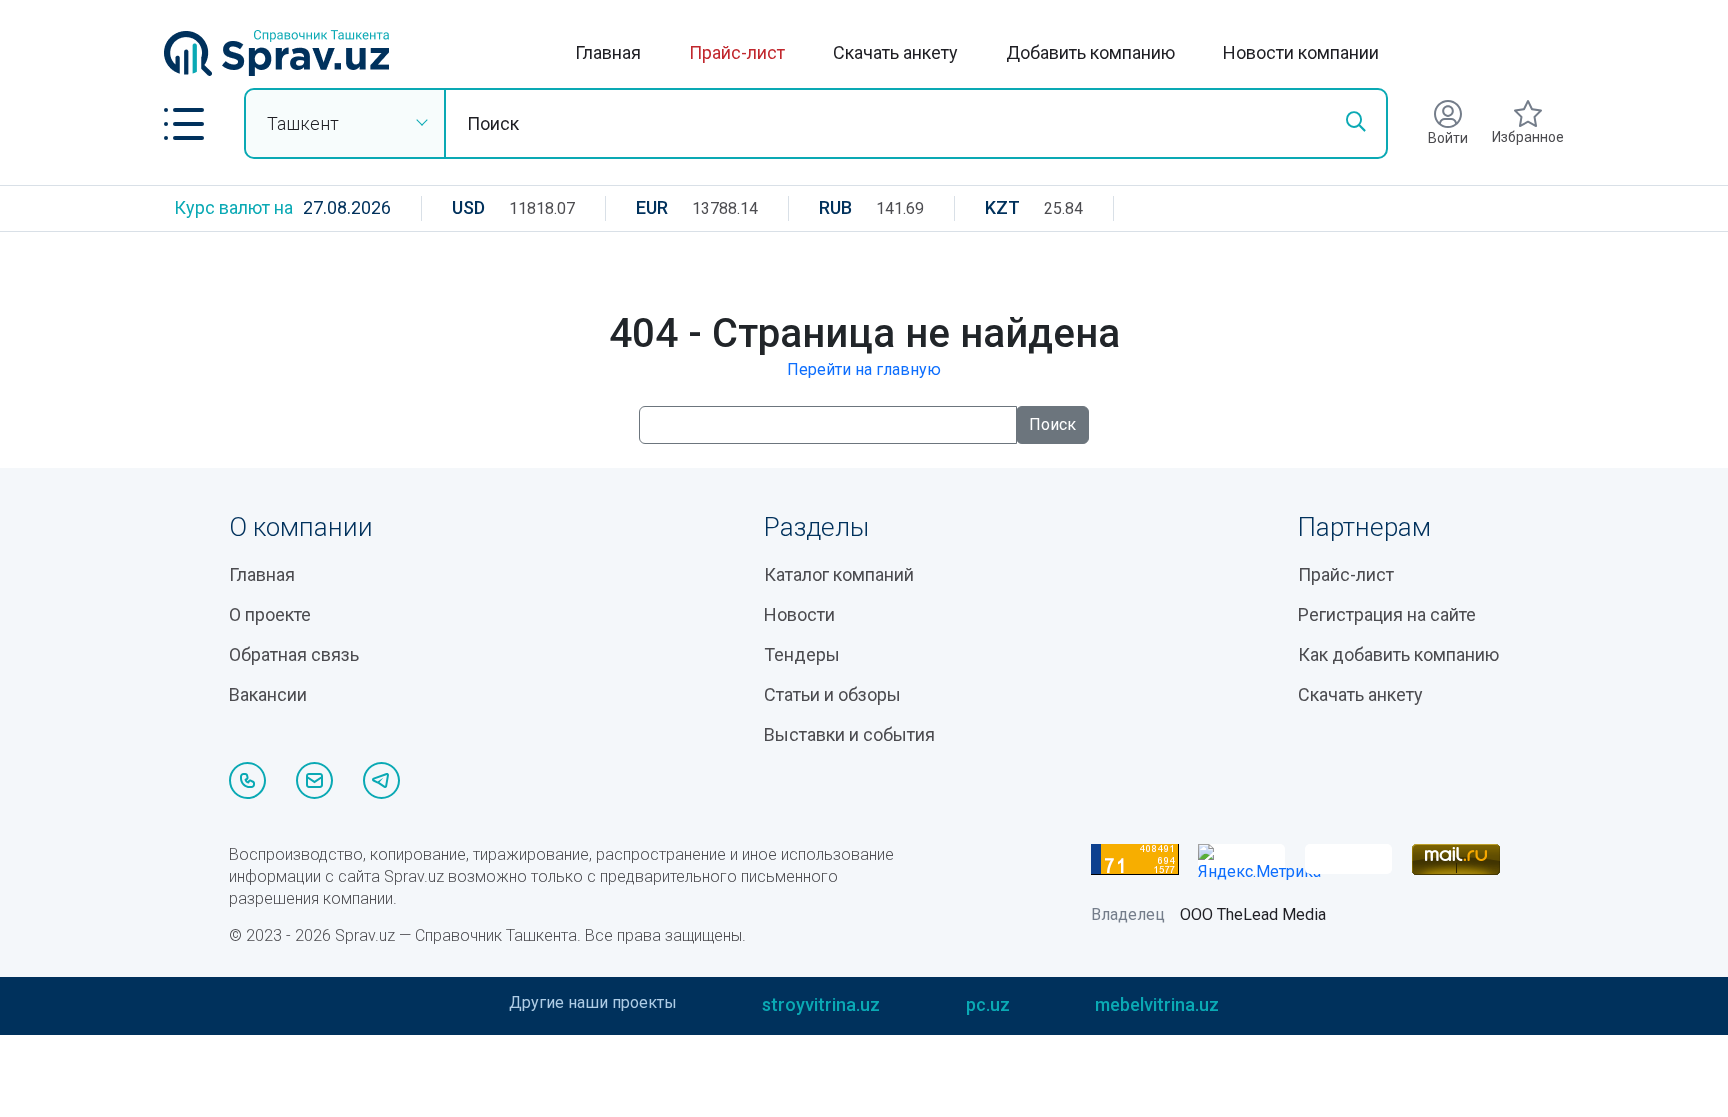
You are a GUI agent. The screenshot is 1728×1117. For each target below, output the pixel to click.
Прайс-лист (737, 52)
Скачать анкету (895, 52)
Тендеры (802, 654)
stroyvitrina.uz (821, 1004)
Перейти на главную (864, 369)
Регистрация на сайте (1387, 614)
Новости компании (1301, 52)
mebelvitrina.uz (1157, 1004)
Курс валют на (233, 207)
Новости (799, 614)
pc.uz (988, 1004)
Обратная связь (294, 654)
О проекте (270, 614)
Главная (608, 52)
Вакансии (268, 694)
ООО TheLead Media (1253, 914)
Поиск (1052, 424)
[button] (184, 124)
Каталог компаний (839, 574)
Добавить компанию (1090, 52)
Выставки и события (849, 734)
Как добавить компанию (1398, 654)
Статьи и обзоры (832, 694)
